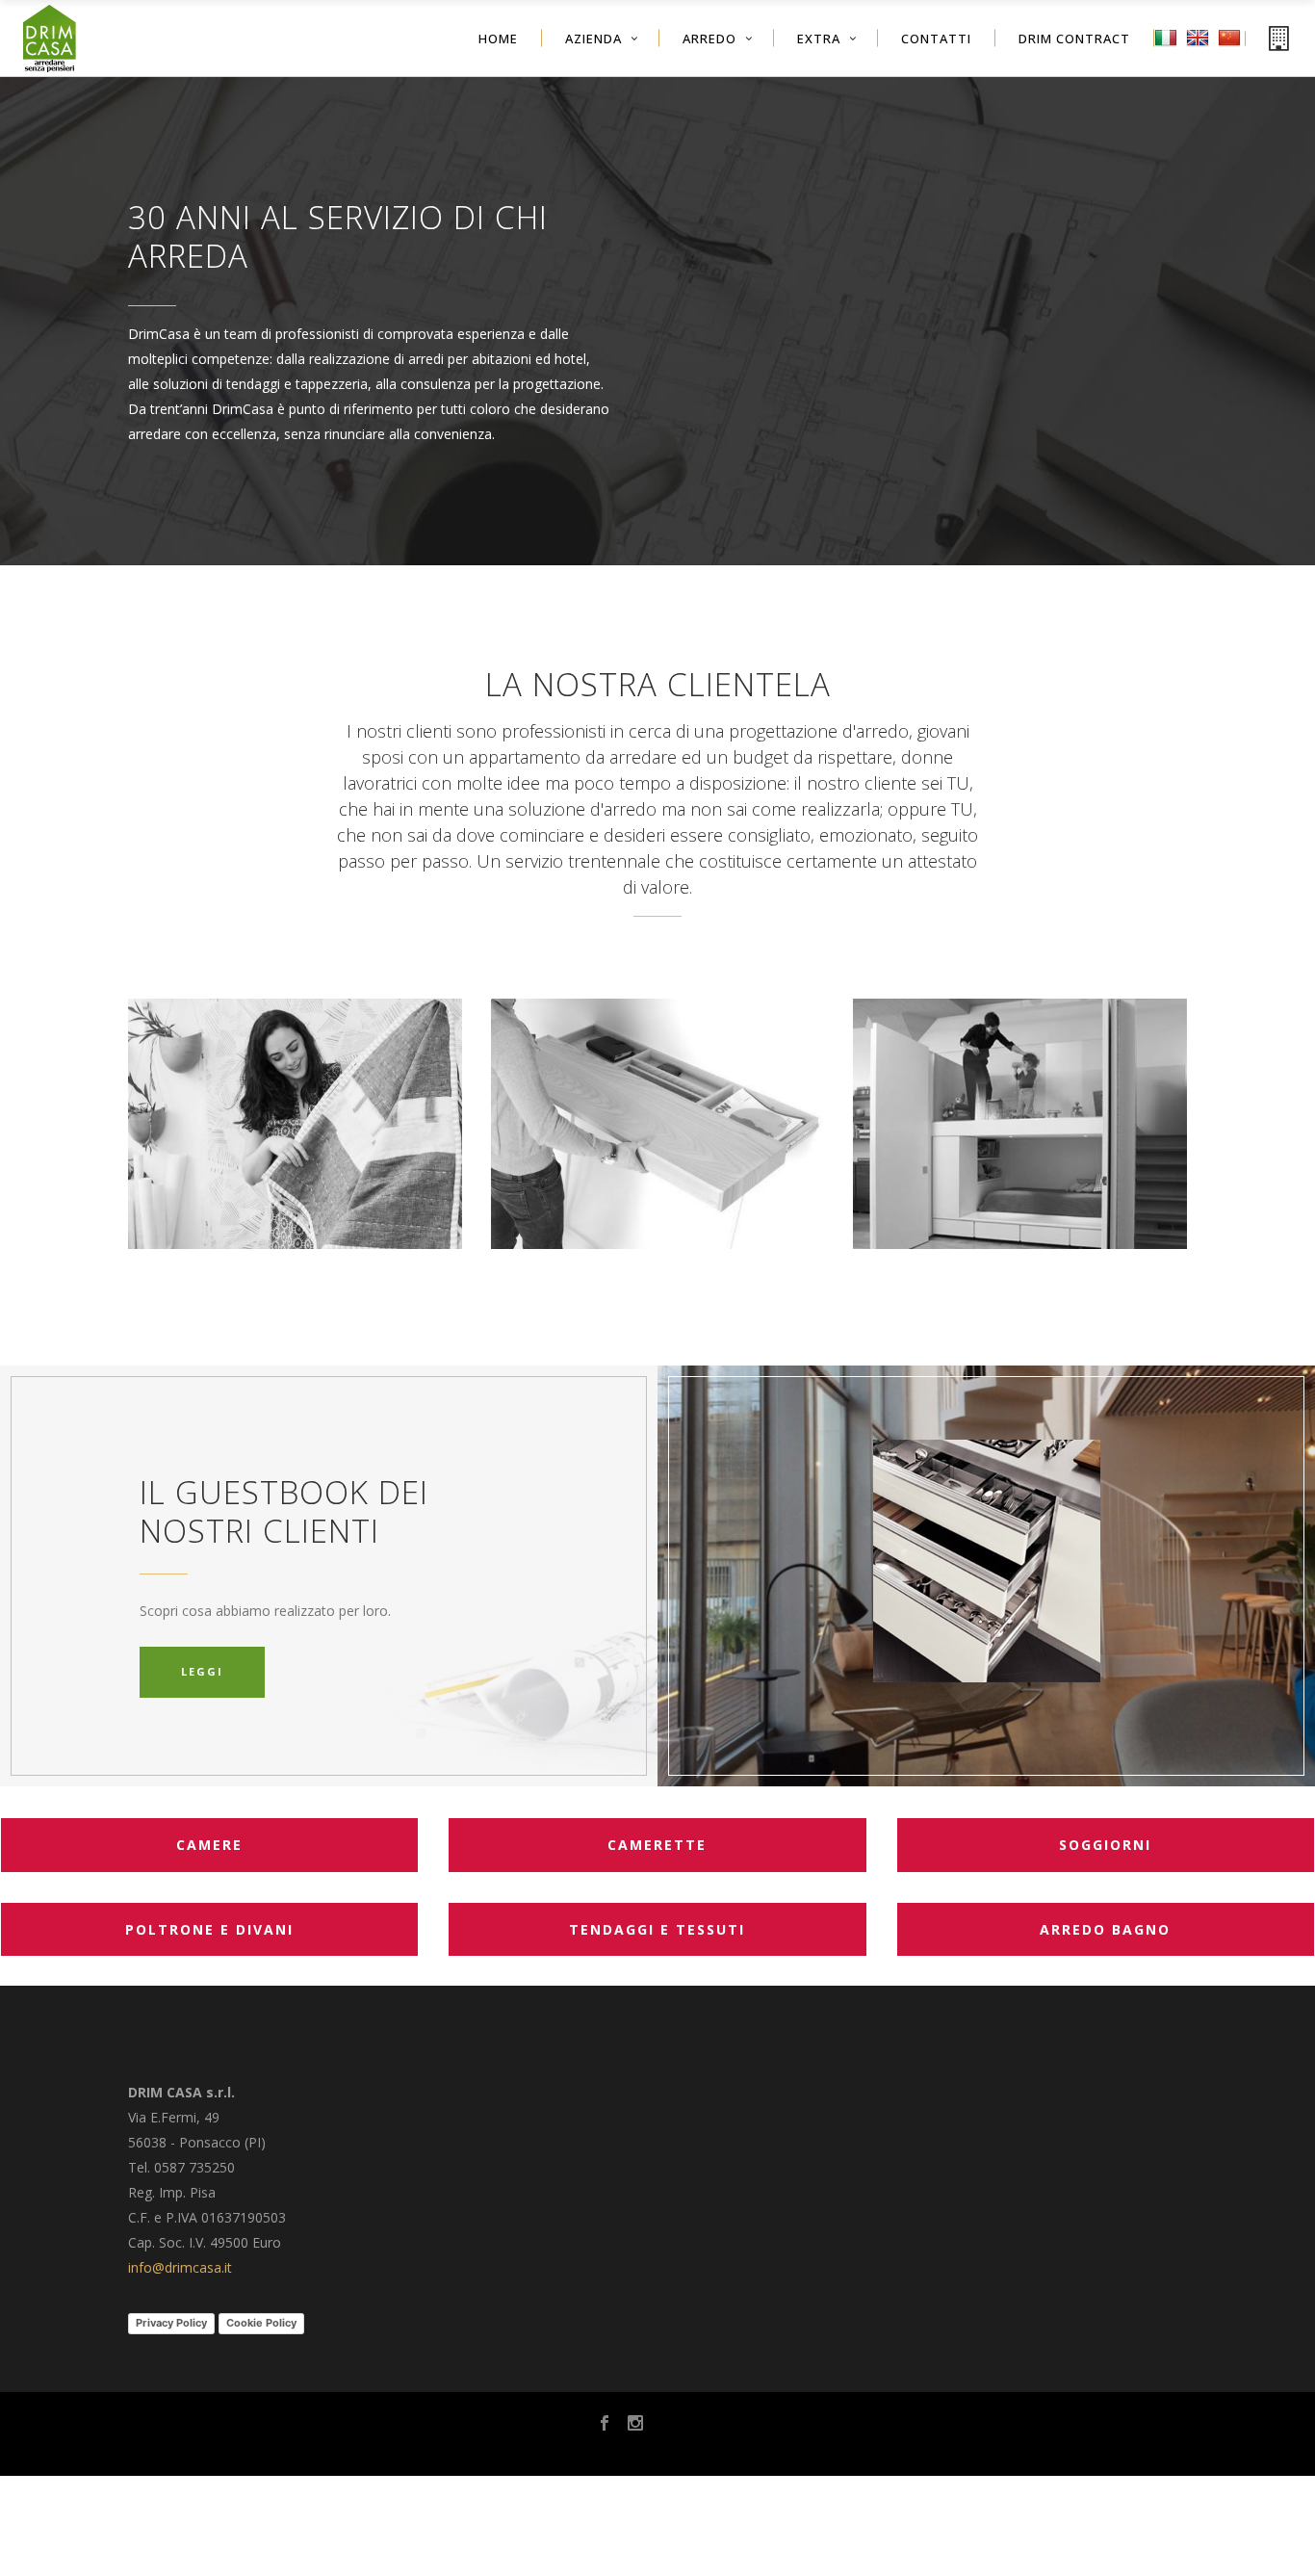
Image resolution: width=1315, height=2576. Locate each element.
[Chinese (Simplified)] (1232, 52)
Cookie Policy (261, 2323)
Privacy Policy (171, 2323)
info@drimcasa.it (180, 2267)
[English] (1200, 52)
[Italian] (1168, 52)
